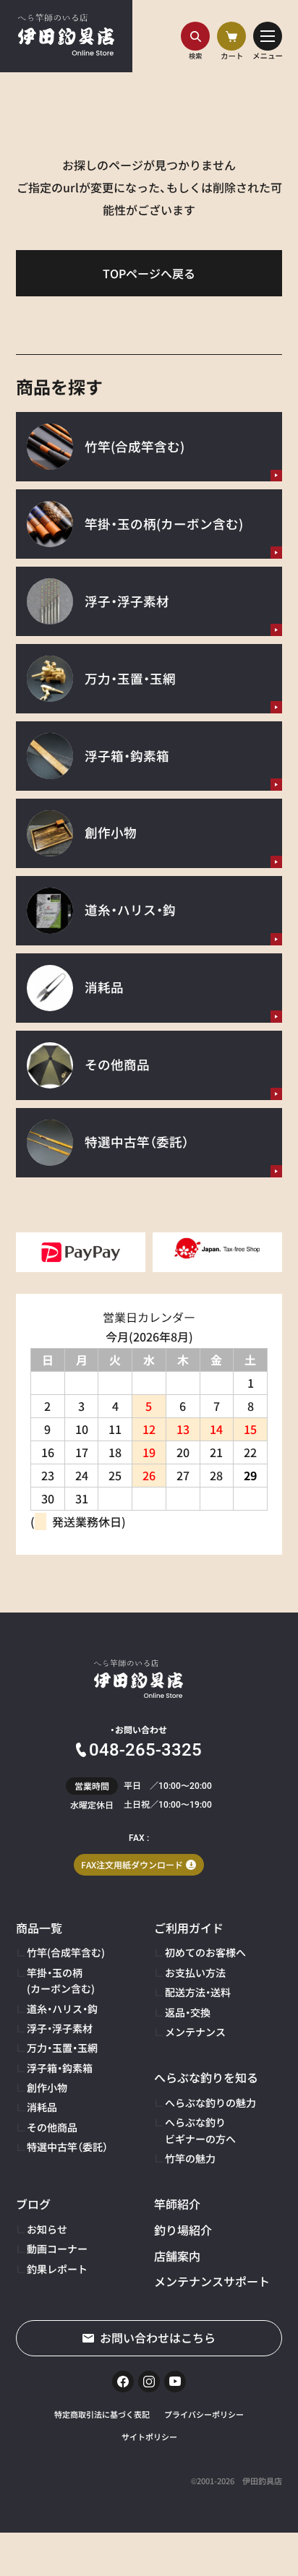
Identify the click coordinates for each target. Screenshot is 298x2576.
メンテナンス (195, 2032)
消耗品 (42, 2107)
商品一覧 (39, 1928)
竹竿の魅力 (190, 2158)
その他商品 (52, 2127)
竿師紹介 (177, 2204)
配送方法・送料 (198, 1992)
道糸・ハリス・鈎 (62, 2009)
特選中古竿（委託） (67, 2147)
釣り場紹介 (183, 2230)
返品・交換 (188, 2012)
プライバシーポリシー (204, 2414)
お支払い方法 (195, 1972)
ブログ (33, 2204)
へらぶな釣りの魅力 (210, 2103)
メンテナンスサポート (212, 2281)
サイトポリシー (149, 2437)
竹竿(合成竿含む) (66, 1952)
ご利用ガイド (189, 1928)
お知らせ (47, 2229)
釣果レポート (57, 2269)
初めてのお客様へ (205, 1952)
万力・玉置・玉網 (62, 2048)
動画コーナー (57, 2249)
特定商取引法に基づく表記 (102, 2414)
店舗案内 (177, 2256)
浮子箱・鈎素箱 (60, 2068)
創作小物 (47, 2087)
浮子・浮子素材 (60, 2028)
